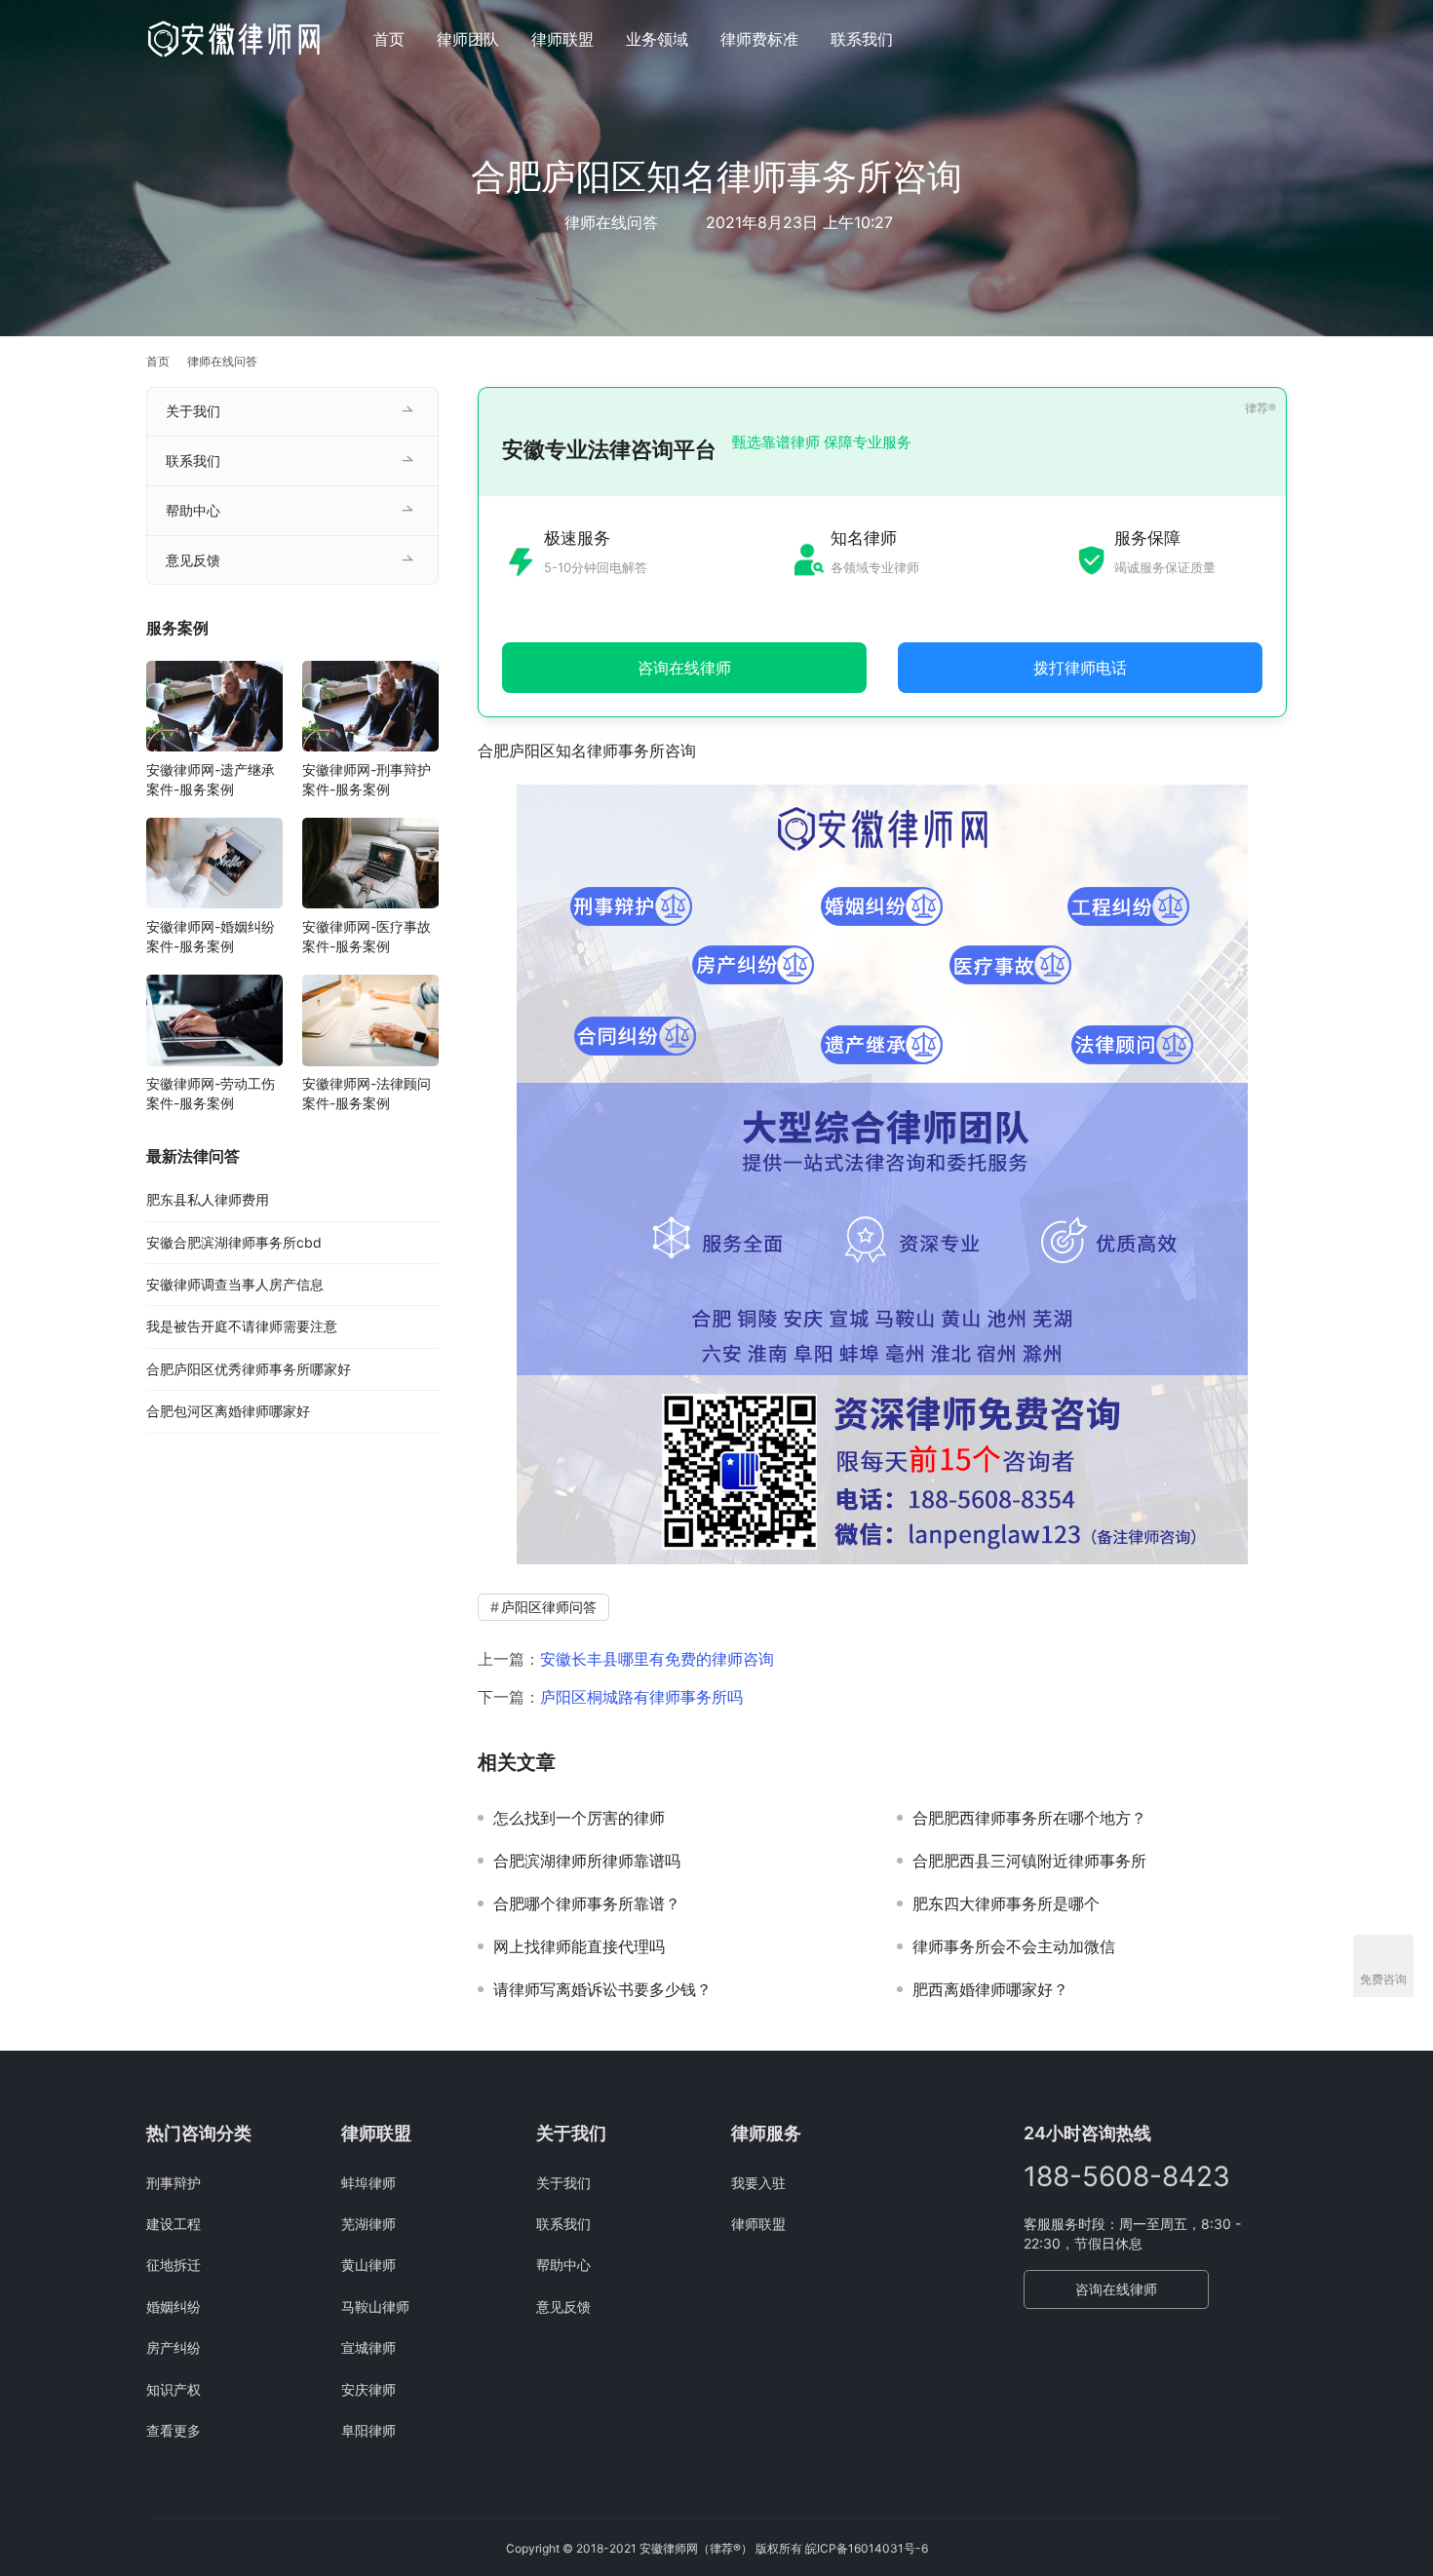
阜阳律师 (368, 2430)
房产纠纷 (174, 2347)
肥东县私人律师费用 (208, 1199)
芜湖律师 (368, 2224)
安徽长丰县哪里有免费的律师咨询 (657, 1659)
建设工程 (174, 2224)
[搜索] (1278, 38)
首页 (389, 39)
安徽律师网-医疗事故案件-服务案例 (367, 935)
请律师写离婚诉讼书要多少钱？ (602, 1989)
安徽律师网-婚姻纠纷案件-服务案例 (211, 935)
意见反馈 (193, 560)
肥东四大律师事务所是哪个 (1006, 1903)
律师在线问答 (611, 222)
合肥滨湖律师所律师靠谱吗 (587, 1861)
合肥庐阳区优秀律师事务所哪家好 (249, 1368)
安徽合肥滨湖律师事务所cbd (234, 1241)
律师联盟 (562, 39)
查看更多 (174, 2430)
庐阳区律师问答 (549, 1607)
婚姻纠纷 (174, 2307)
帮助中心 (193, 510)
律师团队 (468, 39)
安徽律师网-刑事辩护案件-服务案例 (367, 778)
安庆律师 (368, 2389)
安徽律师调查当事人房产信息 (235, 1284)
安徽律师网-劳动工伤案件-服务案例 (211, 1093)
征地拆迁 (174, 2265)
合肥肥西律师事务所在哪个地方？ (1029, 1818)
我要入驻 (758, 2183)
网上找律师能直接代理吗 (579, 1946)
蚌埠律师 (368, 2183)
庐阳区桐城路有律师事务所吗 (641, 1697)
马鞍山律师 (375, 2307)
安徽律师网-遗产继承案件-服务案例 (211, 778)
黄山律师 (368, 2265)
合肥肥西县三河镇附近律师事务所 (1029, 1861)
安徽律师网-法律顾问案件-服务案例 (367, 1093)
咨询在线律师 (1116, 2289)
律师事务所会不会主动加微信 (1014, 1946)
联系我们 (862, 39)
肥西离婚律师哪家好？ (990, 1989)
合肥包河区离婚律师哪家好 (228, 1411)
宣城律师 (368, 2347)
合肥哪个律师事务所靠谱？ (587, 1903)
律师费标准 (759, 39)
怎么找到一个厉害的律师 (579, 1818)
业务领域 (657, 39)
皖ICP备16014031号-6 (867, 2548)
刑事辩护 (174, 2183)
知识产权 (174, 2389)
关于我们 (193, 411)
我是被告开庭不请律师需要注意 (242, 1326)
